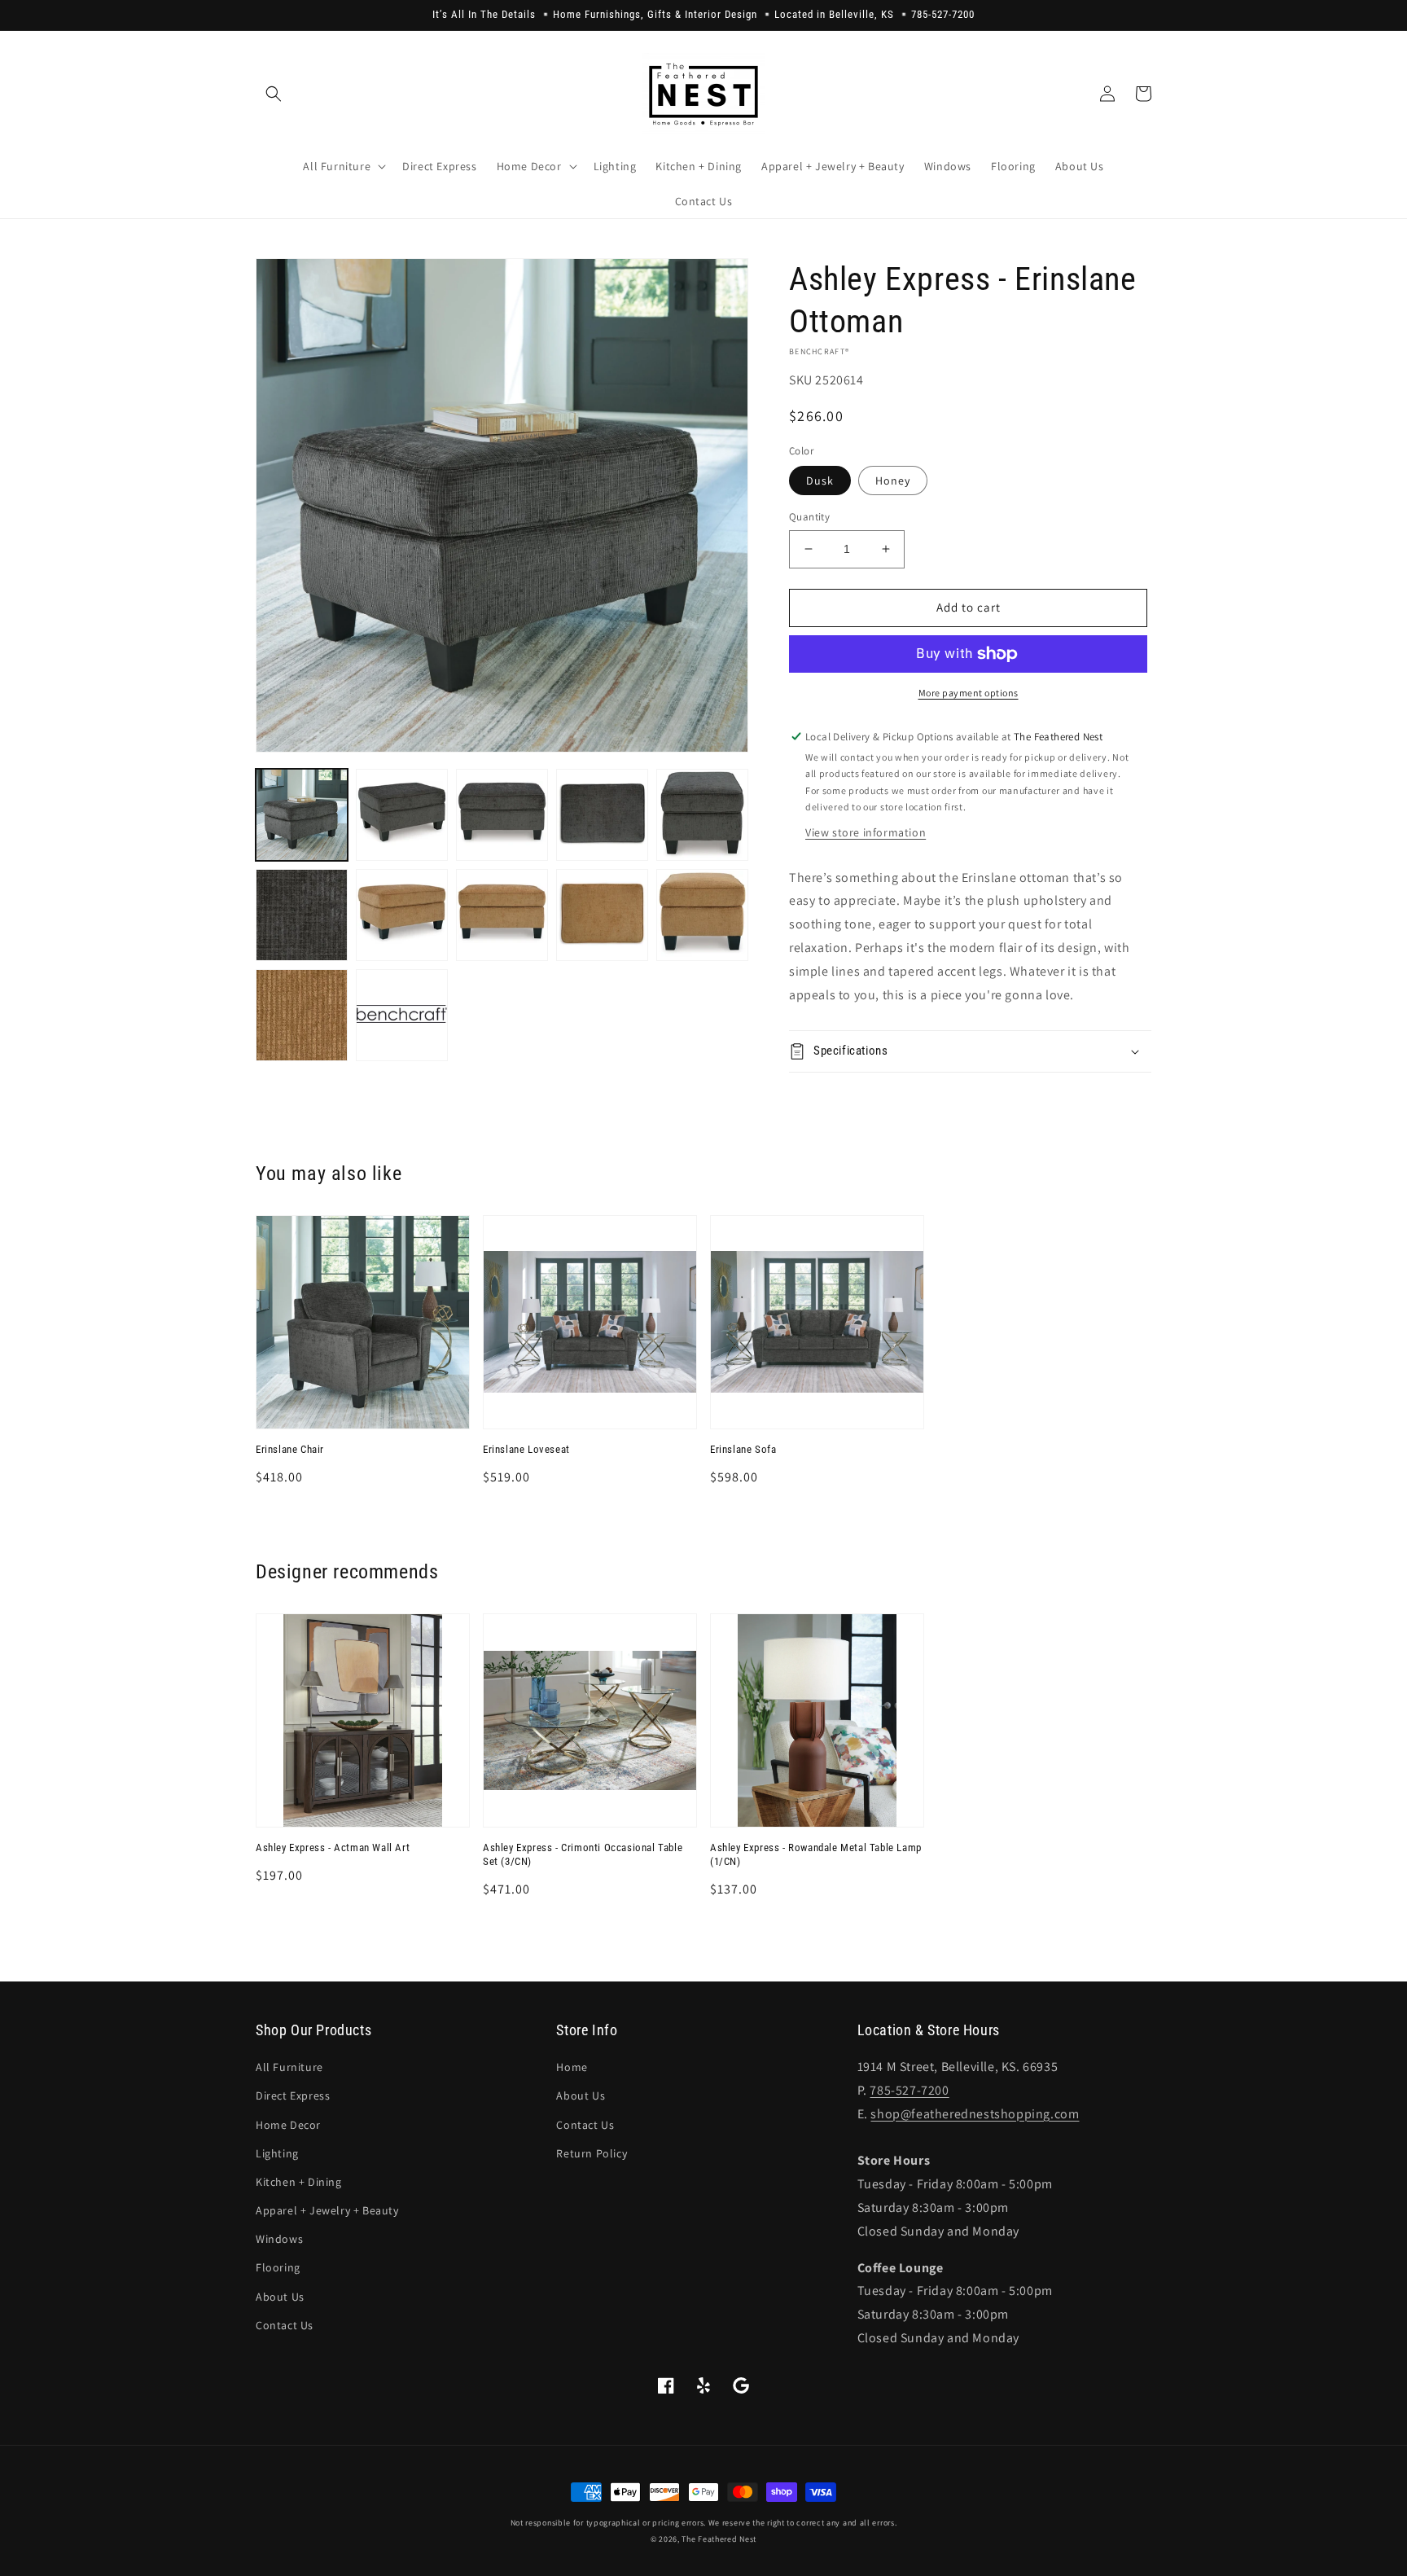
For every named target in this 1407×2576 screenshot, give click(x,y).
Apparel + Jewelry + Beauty (327, 2210)
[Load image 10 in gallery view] (602, 915)
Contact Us (285, 2325)
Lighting (277, 2153)
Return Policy (592, 2153)
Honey (893, 481)
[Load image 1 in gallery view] (302, 815)
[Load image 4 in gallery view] (602, 815)
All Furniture (289, 2067)
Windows (279, 2239)
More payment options (969, 693)
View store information (866, 832)
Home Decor (288, 2125)
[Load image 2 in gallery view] (402, 815)
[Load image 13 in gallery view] (402, 1015)
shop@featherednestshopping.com (975, 2114)
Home (572, 2067)
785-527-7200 (909, 2090)
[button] (274, 94)
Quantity (809, 517)
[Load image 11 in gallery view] (702, 915)
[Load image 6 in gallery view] (302, 915)
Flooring (278, 2267)
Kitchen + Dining (299, 2182)
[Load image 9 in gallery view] (502, 915)
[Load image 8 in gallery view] (402, 915)
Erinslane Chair (290, 1449)
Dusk (820, 481)
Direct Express (293, 2095)
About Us (280, 2297)
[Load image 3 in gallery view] (502, 815)
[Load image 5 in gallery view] (702, 815)
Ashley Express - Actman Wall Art (333, 1848)
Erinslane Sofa (743, 1449)
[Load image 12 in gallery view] (302, 1015)
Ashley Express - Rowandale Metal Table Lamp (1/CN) (816, 1854)
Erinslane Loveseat (526, 1449)
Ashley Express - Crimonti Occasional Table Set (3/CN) (583, 1854)
